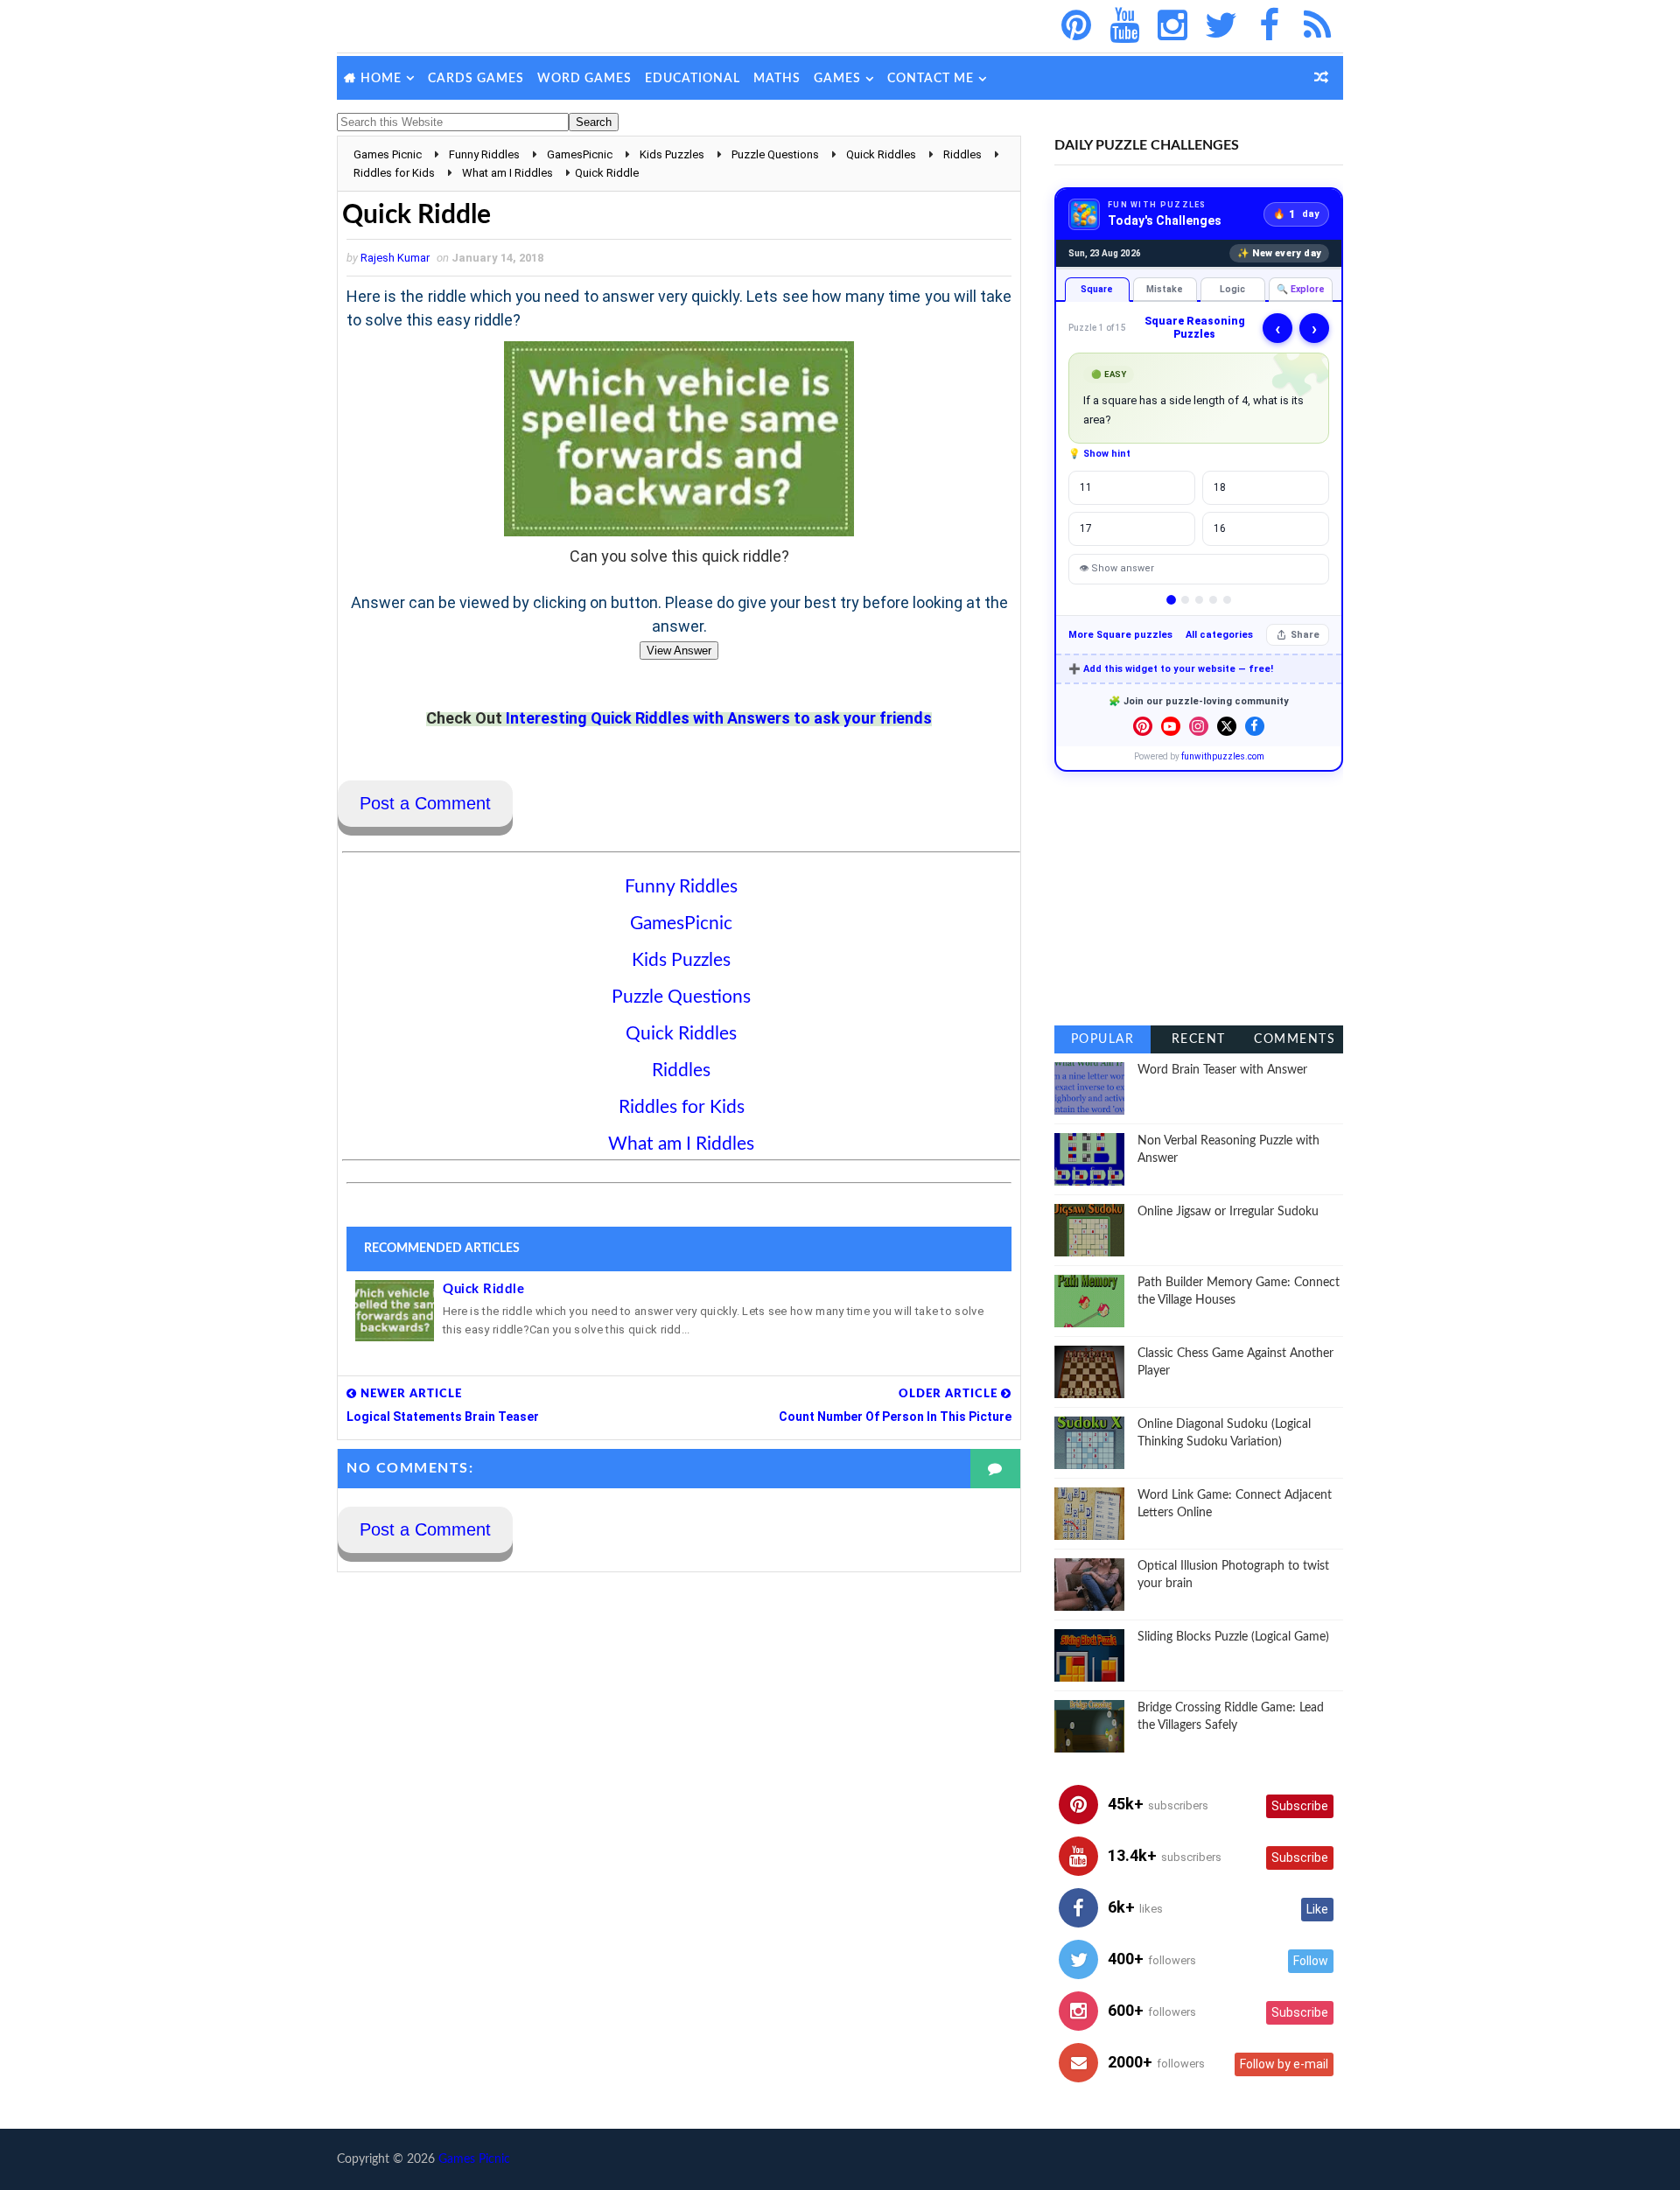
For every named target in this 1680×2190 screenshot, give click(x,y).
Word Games (584, 79)
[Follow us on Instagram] (1199, 726)
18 (1220, 487)
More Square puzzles (1120, 635)
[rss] (1317, 26)
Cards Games (476, 79)
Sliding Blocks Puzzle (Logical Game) (1233, 1637)
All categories (1219, 635)
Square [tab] (1097, 289)
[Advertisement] (1199, 899)
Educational (693, 79)
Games (837, 79)
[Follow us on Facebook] (1255, 726)
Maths (777, 79)
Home (381, 79)
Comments (1295, 1039)
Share (1305, 635)
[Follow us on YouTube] (1171, 726)
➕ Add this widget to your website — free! (1171, 669)
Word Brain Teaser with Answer (1222, 1070)
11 (1086, 487)
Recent (1199, 1039)
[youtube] (1124, 26)
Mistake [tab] (1165, 289)
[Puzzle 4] (1213, 600)
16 (1220, 528)
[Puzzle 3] (1199, 600)
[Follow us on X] (1227, 726)
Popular (1103, 1039)
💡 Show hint (1099, 454)
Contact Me (931, 79)
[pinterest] (1076, 26)
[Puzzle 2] (1185, 600)
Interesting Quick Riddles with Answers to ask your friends (719, 718)
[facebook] (1269, 26)
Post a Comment (425, 803)
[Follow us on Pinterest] (1143, 726)
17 (1086, 528)
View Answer (679, 651)
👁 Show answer (1116, 568)
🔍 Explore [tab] (1301, 289)
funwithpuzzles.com (1223, 756)
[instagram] (1172, 26)
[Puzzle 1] (1171, 600)
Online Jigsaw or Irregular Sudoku (1228, 1212)
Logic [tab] (1232, 289)
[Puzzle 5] (1227, 600)
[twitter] (1221, 26)
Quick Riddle (483, 1289)
